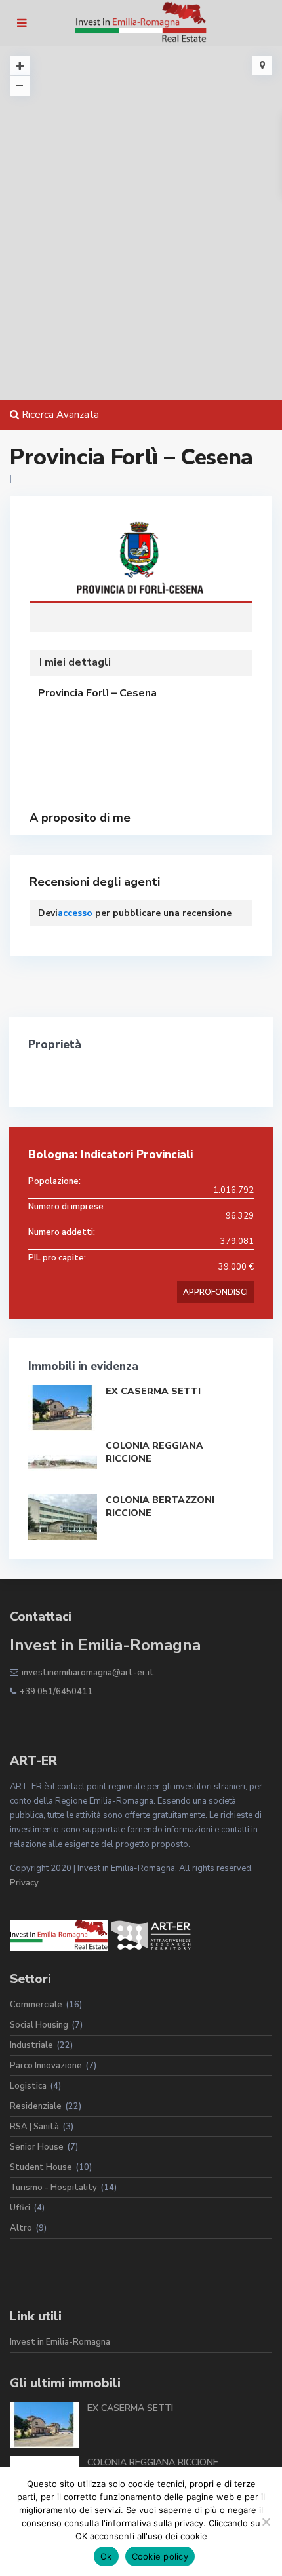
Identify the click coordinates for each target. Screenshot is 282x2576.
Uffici (20, 2208)
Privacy (24, 1883)
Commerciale (36, 2005)
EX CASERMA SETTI (153, 1391)
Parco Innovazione (46, 2066)
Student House (41, 2167)
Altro (21, 2228)
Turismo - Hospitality (53, 2188)
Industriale (31, 2045)
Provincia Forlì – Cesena (141, 562)
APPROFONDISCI (215, 1292)
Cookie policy (160, 2556)
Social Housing (39, 2025)
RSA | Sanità (34, 2127)
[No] (266, 2522)
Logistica (28, 2086)
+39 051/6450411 (56, 1692)
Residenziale (36, 2106)
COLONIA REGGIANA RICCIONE (153, 2462)
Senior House (37, 2147)
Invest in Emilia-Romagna (60, 2342)
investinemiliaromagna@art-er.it (88, 1673)
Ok (106, 2556)
